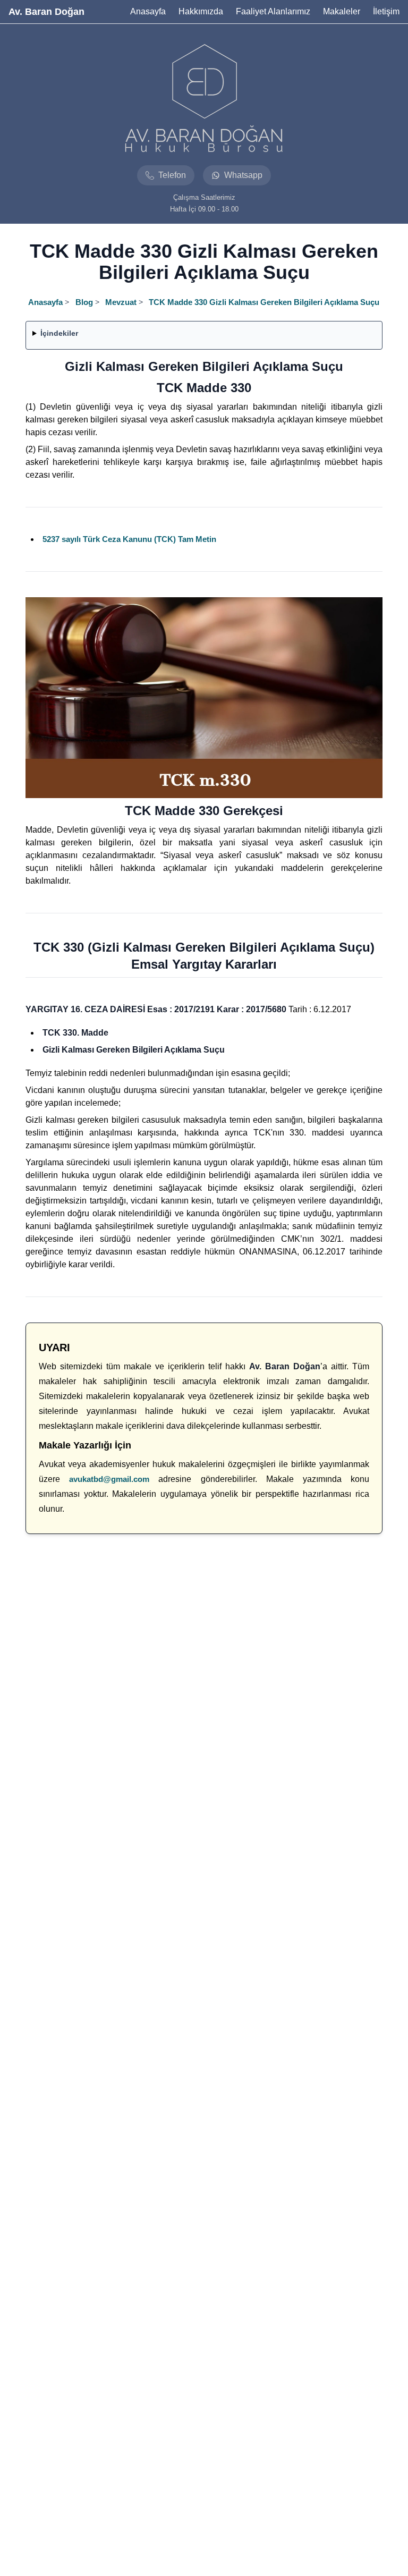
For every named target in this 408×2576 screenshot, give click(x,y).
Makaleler (342, 11)
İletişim (386, 11)
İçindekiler (59, 333)
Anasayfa (148, 11)
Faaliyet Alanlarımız (273, 11)
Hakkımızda (201, 11)
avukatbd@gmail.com (109, 1479)
